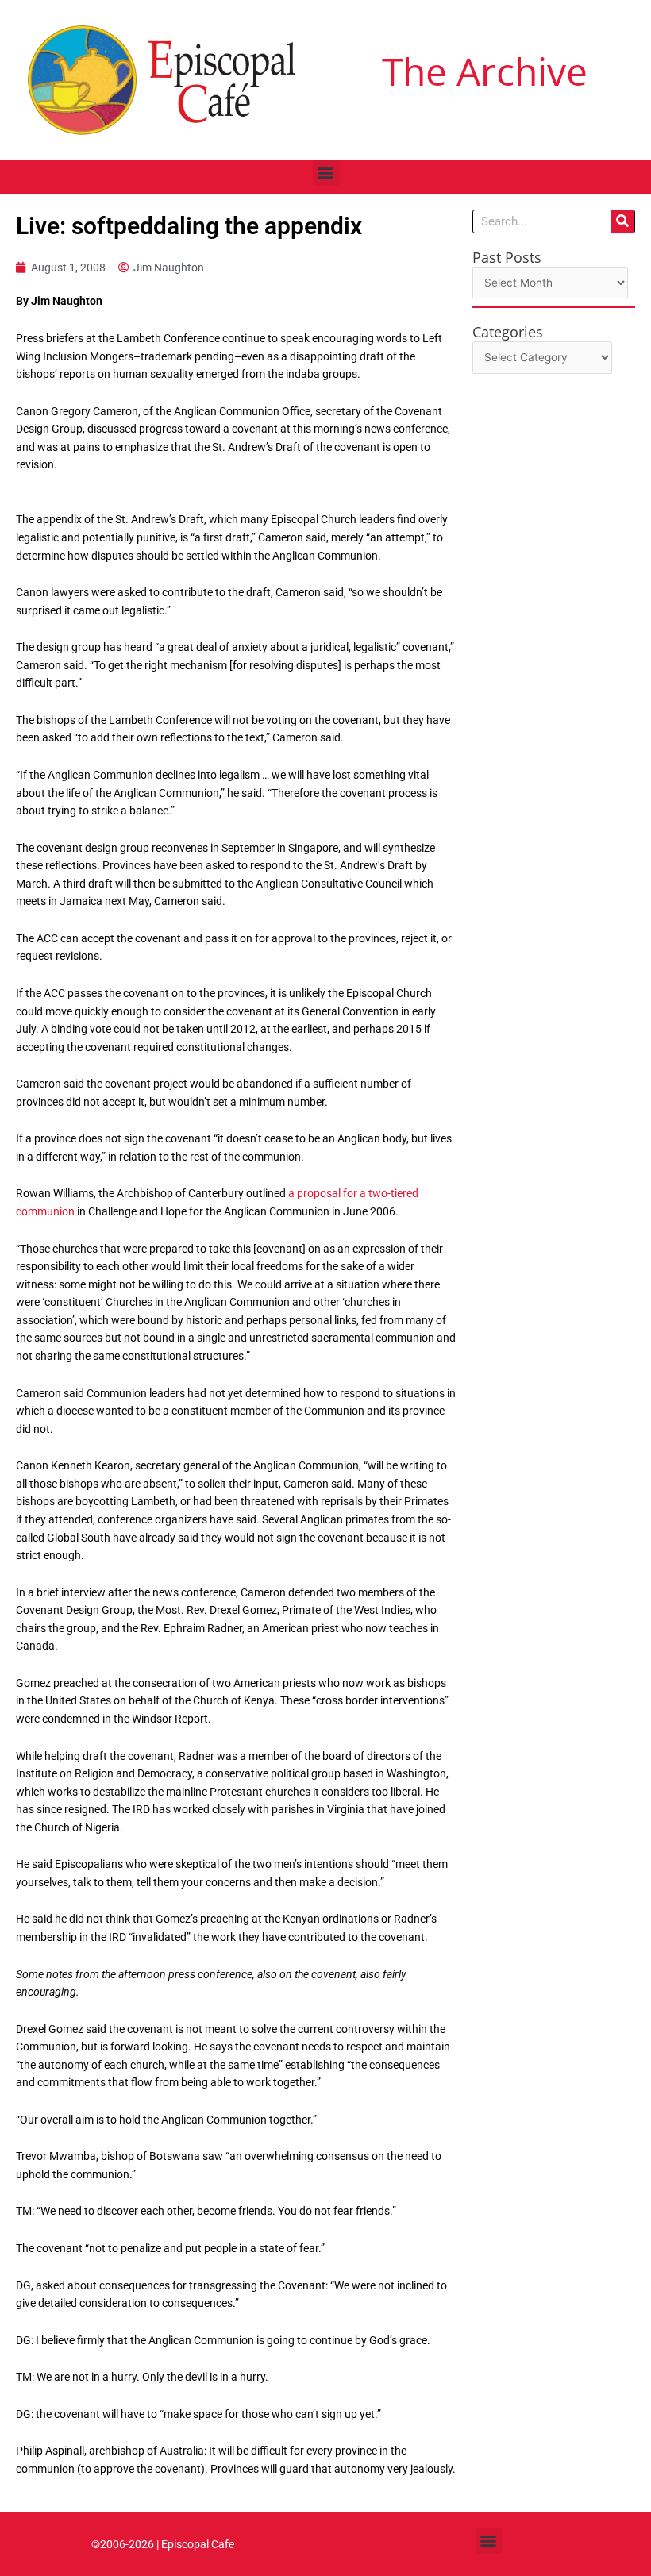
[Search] (622, 221)
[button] (326, 173)
